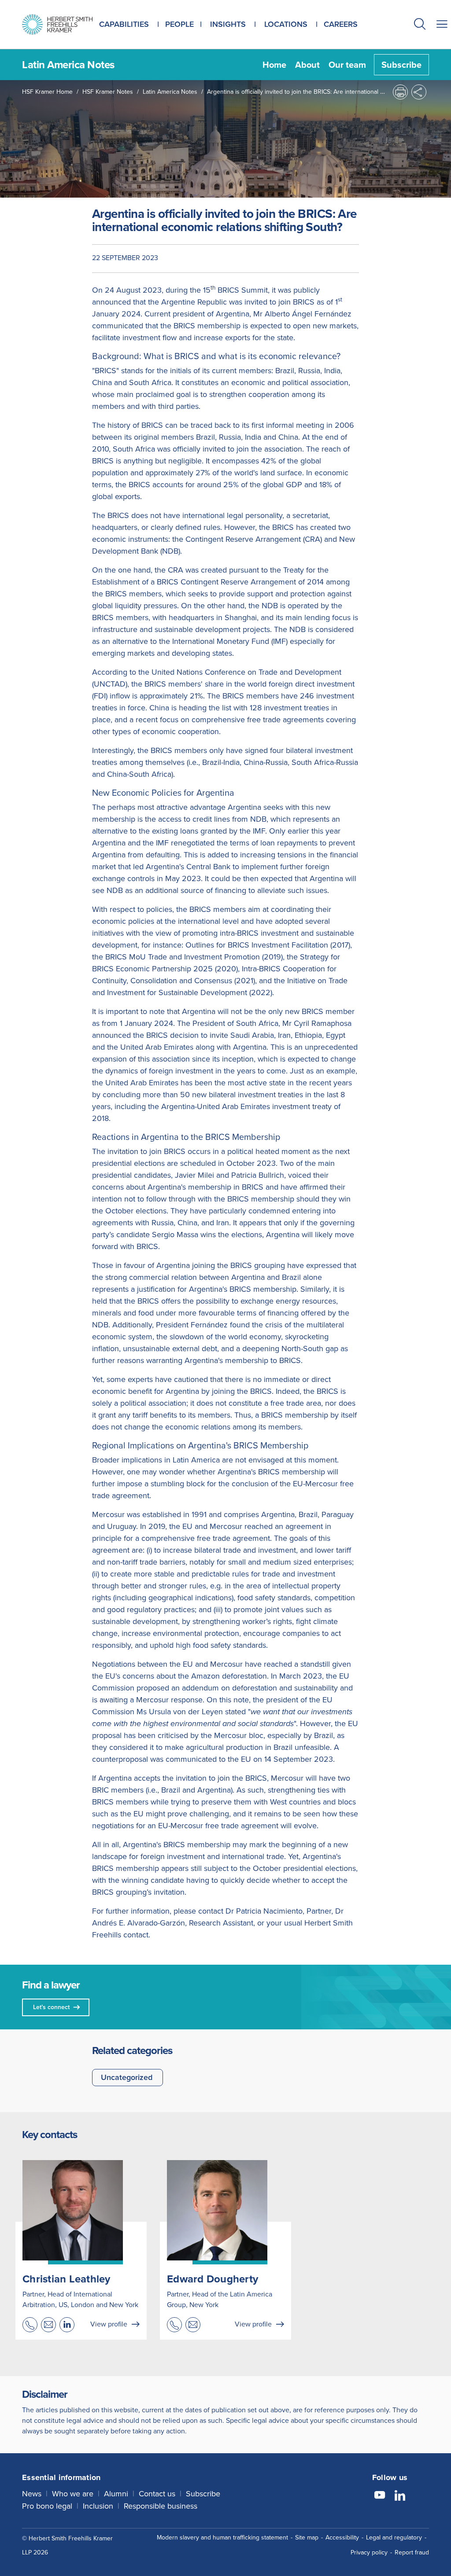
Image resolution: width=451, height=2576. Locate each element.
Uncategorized (127, 2077)
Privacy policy (369, 2552)
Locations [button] (286, 24)
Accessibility (342, 2537)
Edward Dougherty (213, 2279)
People (179, 24)
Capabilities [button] (124, 24)
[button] (420, 25)
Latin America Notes (170, 92)
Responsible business (161, 2506)
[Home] (57, 24)
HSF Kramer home (47, 92)
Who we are (73, 2494)
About (307, 65)
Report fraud (412, 2552)
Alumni (116, 2494)
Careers (341, 24)
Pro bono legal (47, 2506)
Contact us (157, 2494)
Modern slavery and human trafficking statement (222, 2537)
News (32, 2494)
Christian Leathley (67, 2279)
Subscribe (401, 65)
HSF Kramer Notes (108, 92)
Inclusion (98, 2506)
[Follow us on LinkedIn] (400, 2496)
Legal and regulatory (394, 2537)
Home (274, 65)
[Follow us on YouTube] (380, 2496)
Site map (307, 2537)
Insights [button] (228, 24)
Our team (347, 65)
